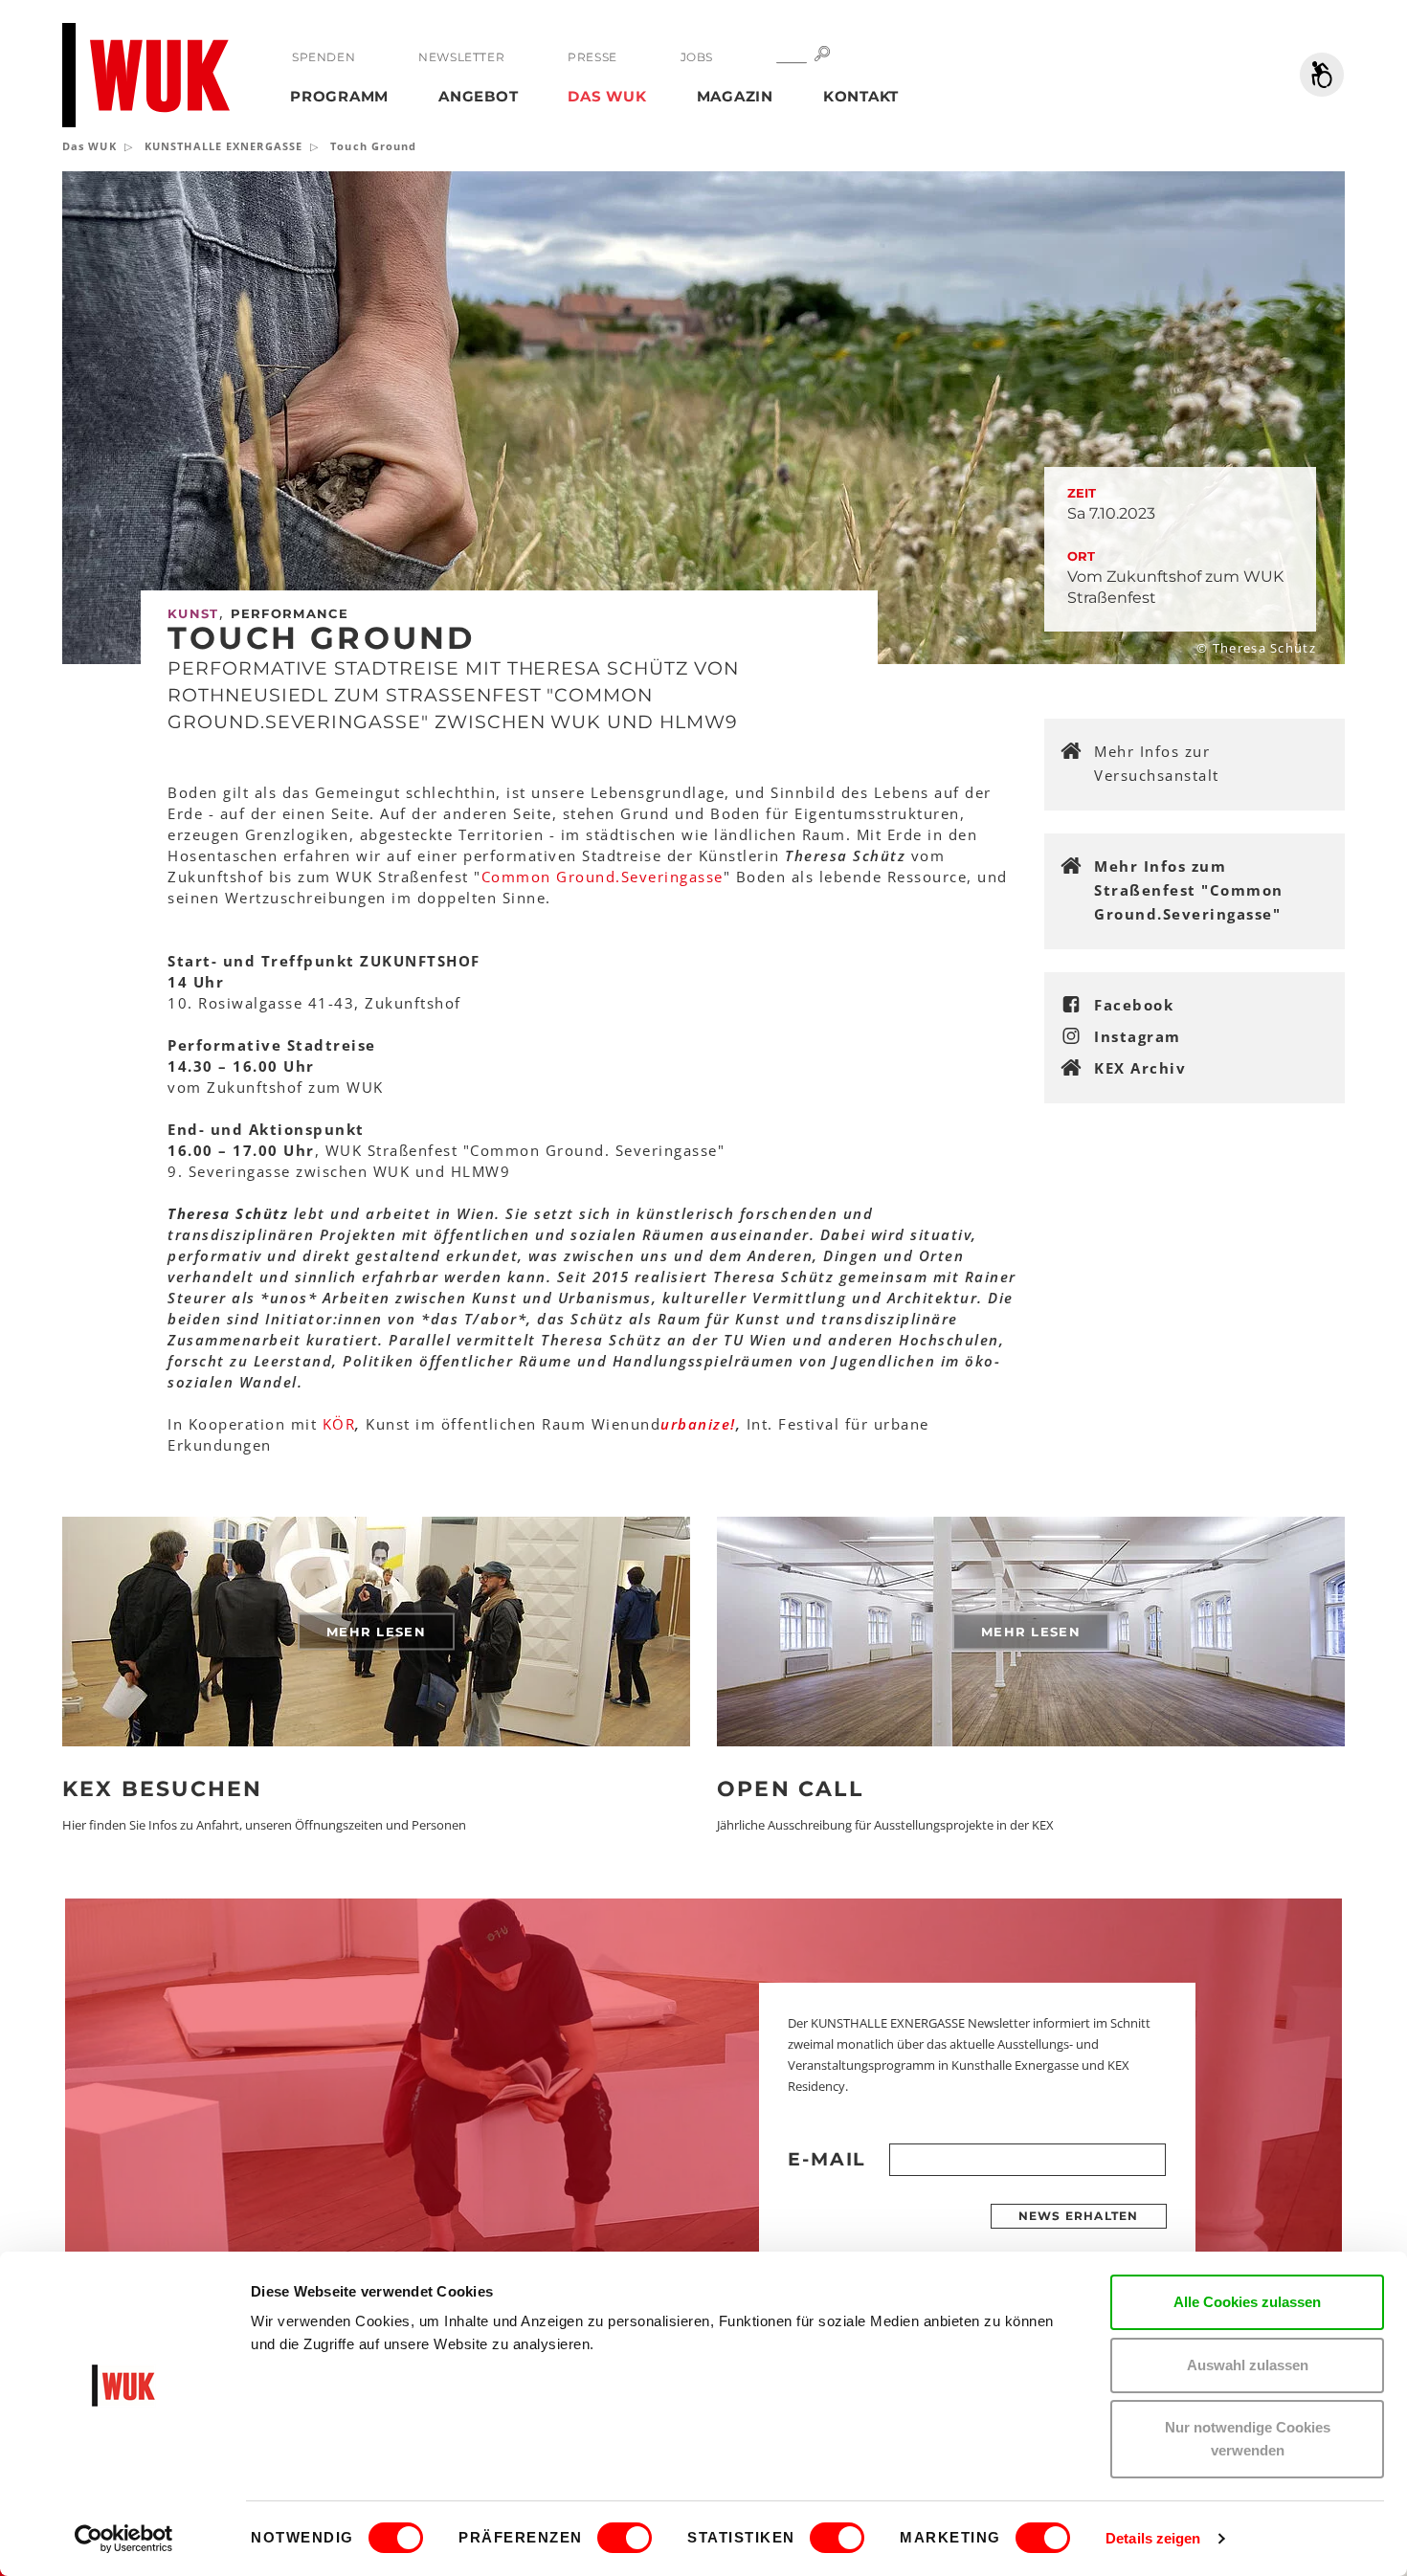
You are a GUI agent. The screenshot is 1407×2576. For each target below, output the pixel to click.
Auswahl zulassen (1248, 2365)
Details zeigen (1153, 2538)
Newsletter (461, 57)
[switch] (625, 2538)
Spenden (324, 57)
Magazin (735, 96)
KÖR (339, 1424)
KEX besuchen (162, 1789)
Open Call (790, 1789)
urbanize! (698, 1424)
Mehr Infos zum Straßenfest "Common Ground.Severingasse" (1189, 890)
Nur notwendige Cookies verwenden (1248, 2439)
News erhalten (1079, 2216)
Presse (592, 57)
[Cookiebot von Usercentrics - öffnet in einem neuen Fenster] (124, 2539)
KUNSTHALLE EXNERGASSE (223, 146)
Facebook (1134, 1005)
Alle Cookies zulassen (1247, 2302)
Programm (339, 96)
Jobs (697, 57)
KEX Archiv (1140, 1068)
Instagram (1138, 1036)
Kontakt (861, 96)
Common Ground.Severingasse (603, 877)
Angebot (478, 96)
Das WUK (607, 96)
